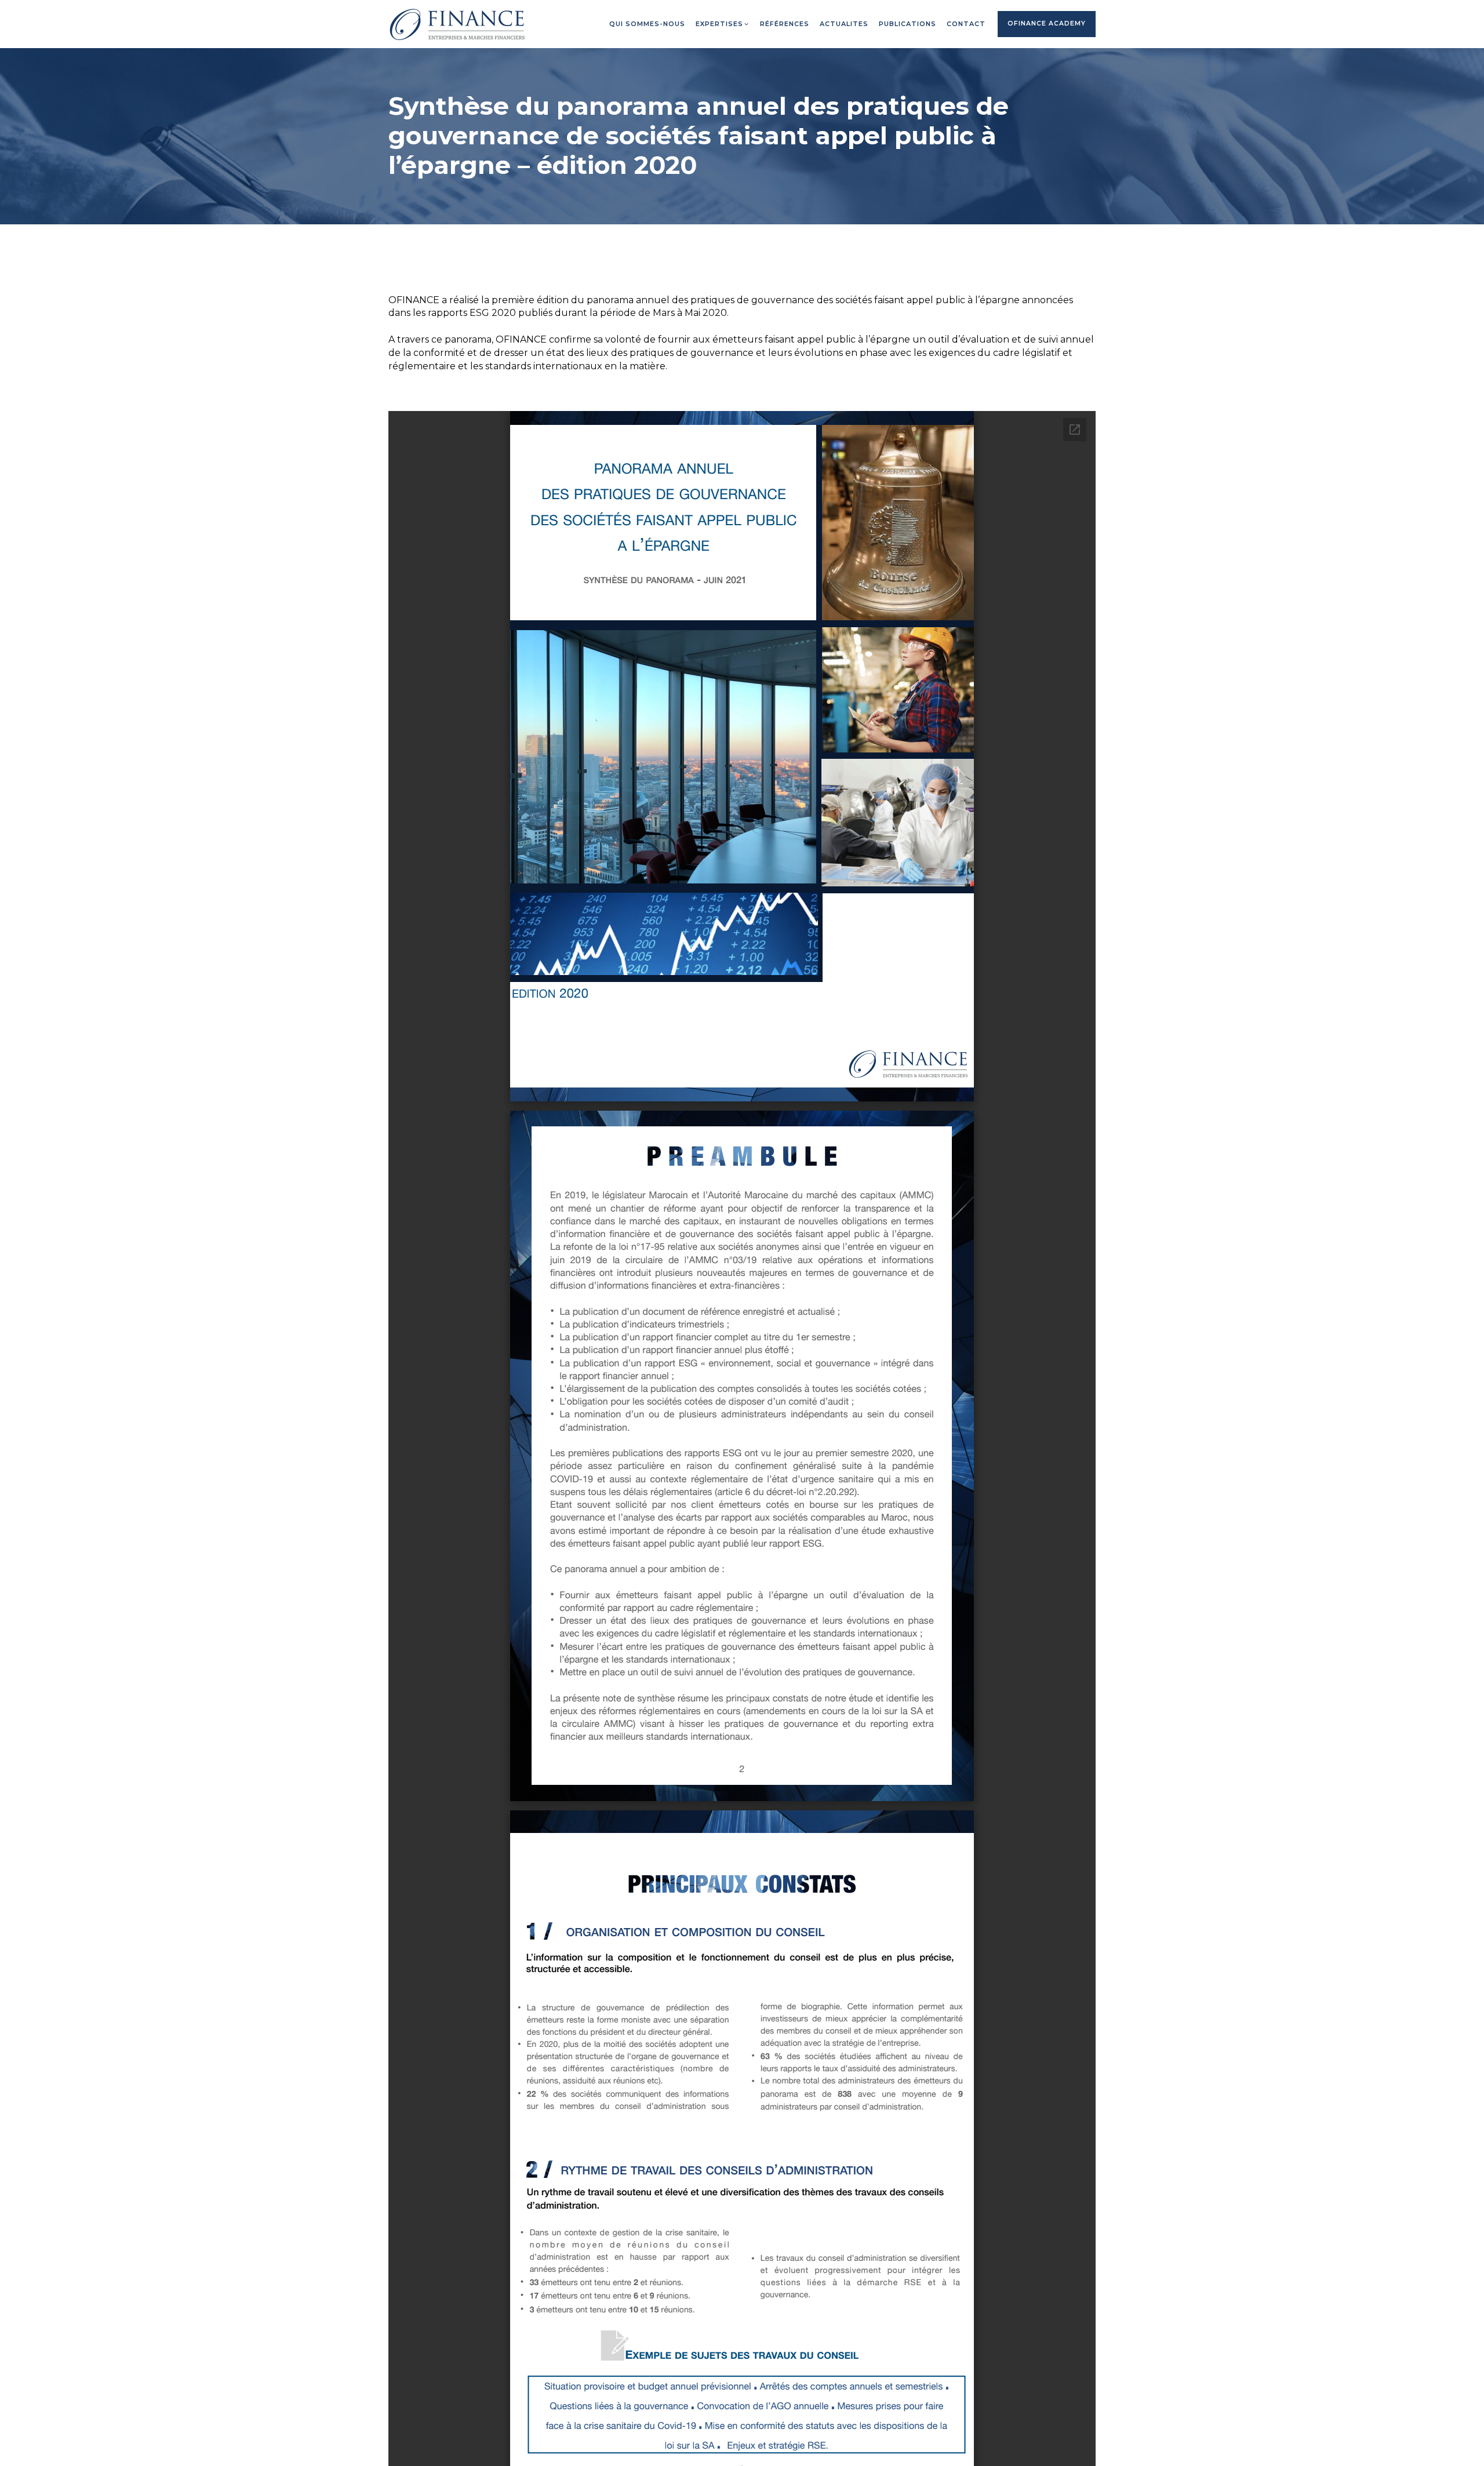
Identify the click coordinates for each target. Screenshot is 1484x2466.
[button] (723, 24)
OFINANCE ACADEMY (1047, 23)
